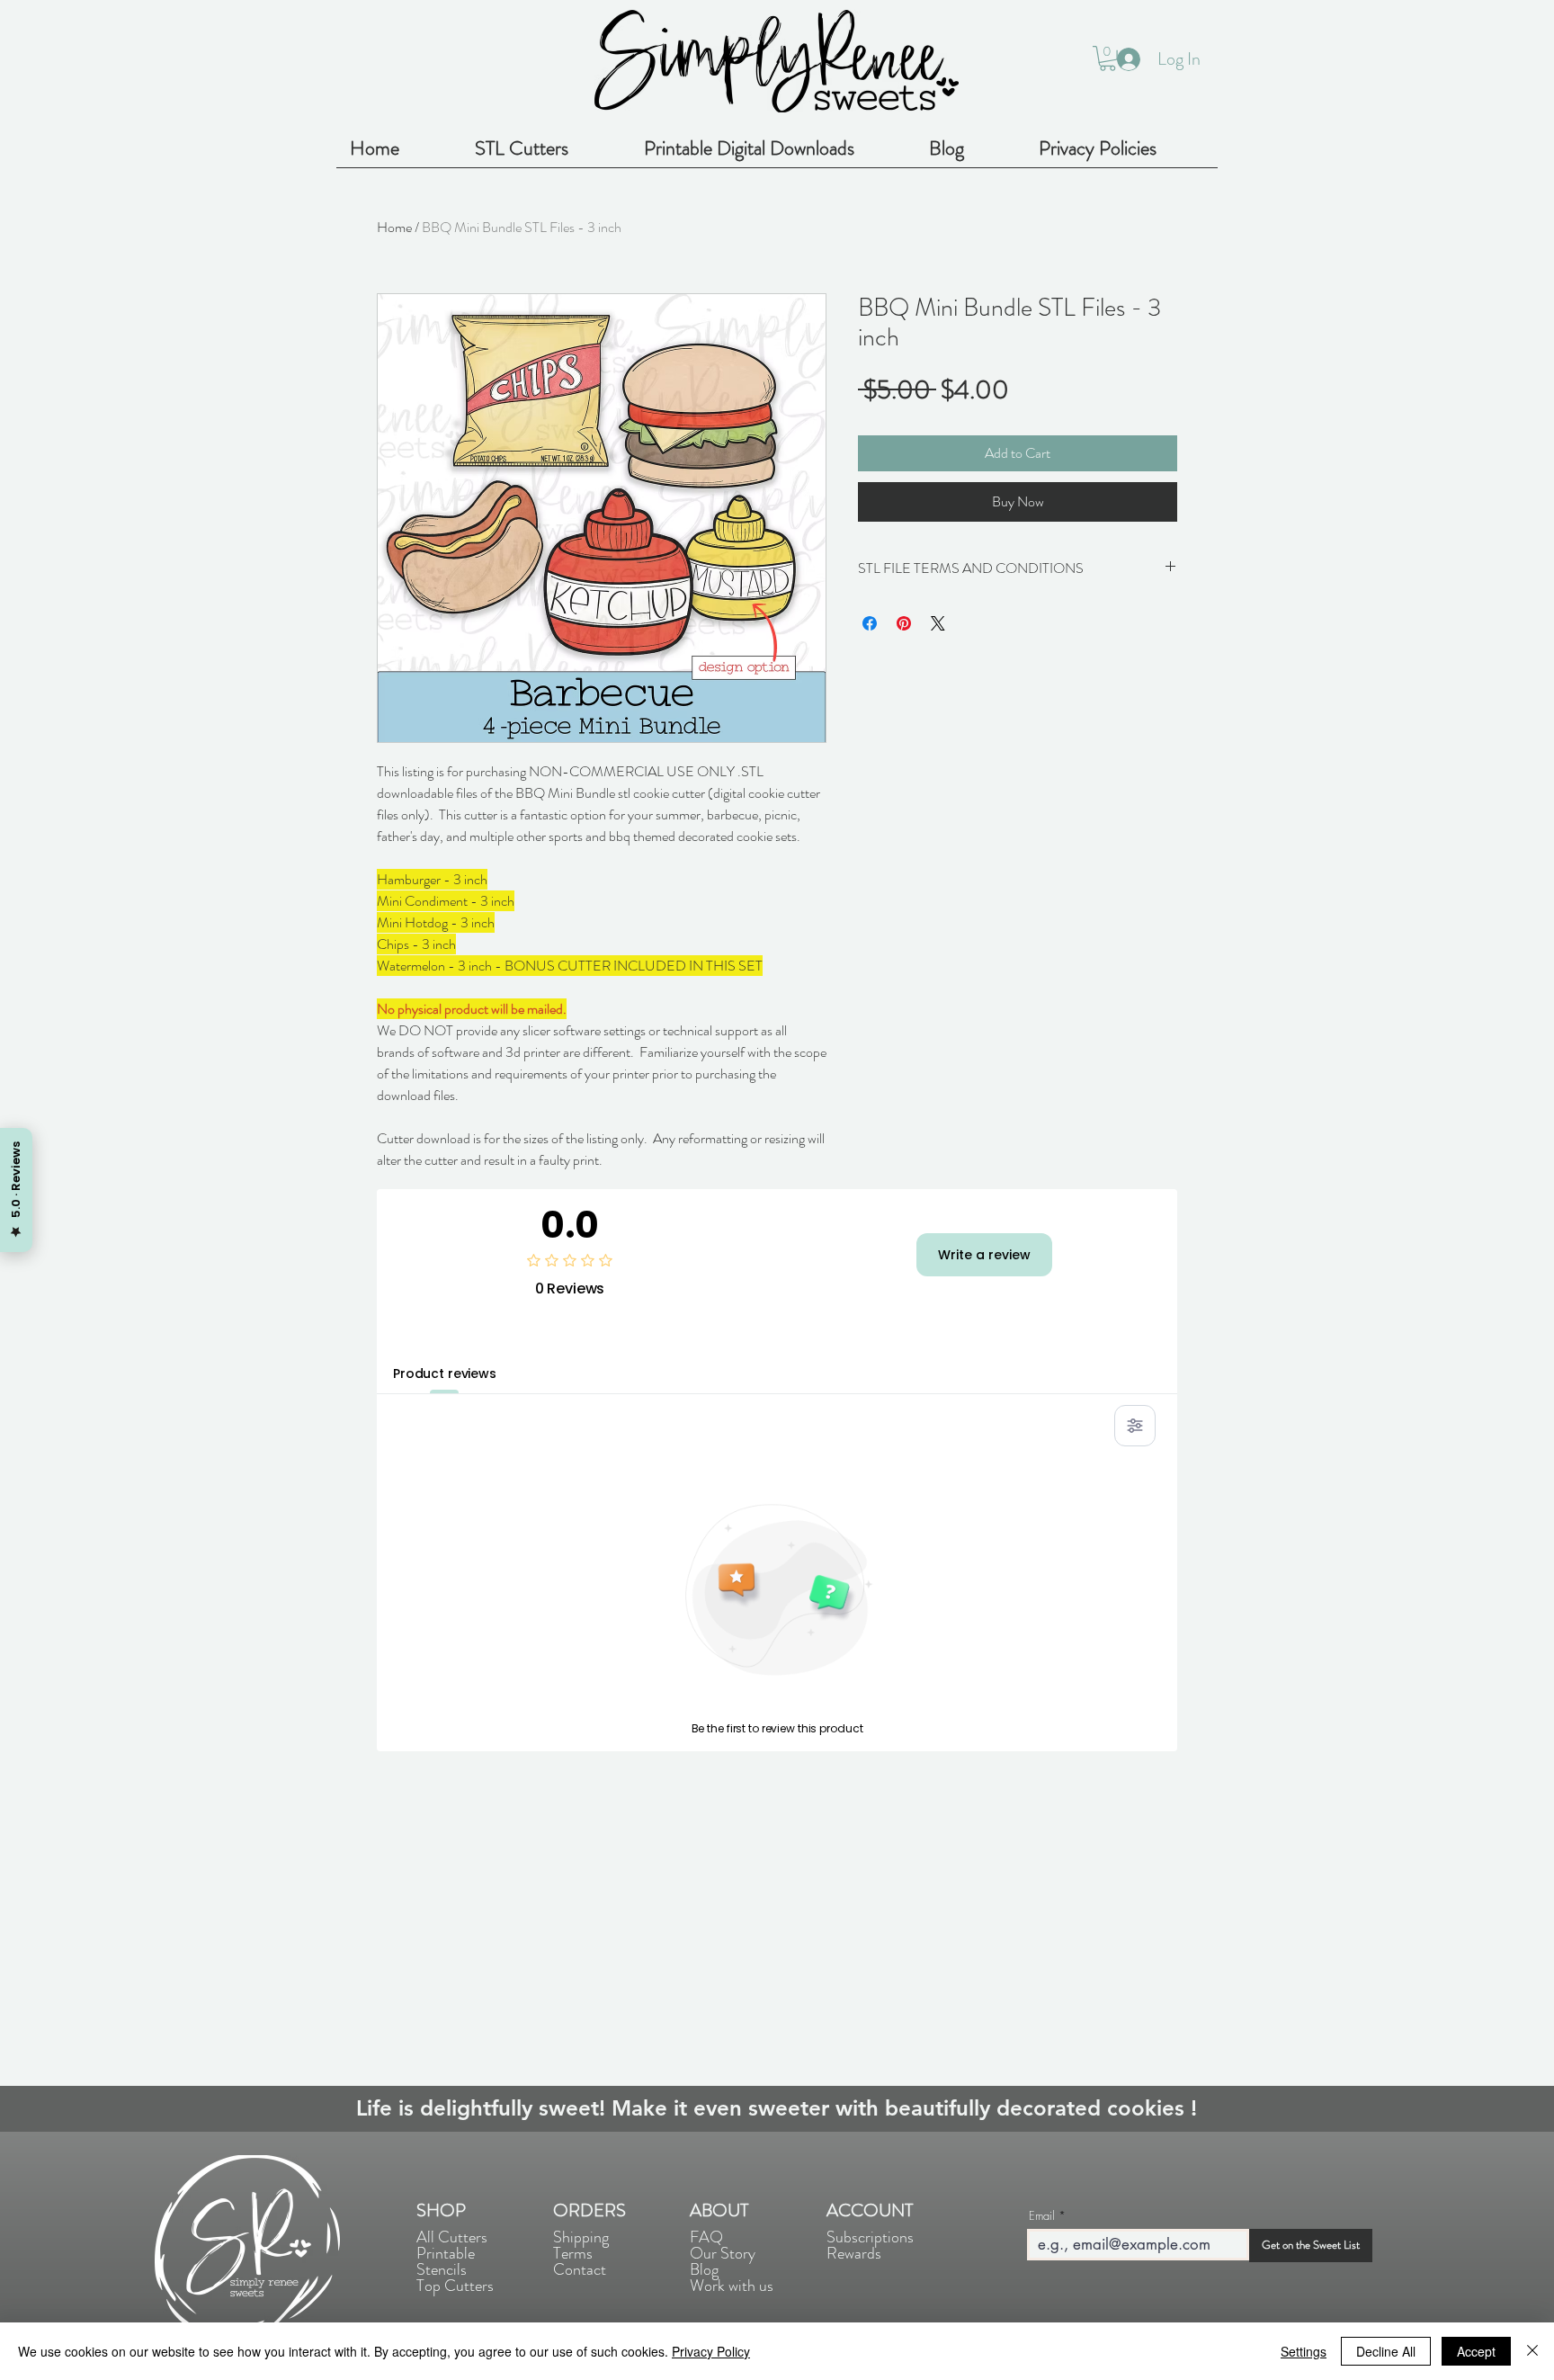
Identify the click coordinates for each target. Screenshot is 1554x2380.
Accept (1476, 2351)
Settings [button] (1304, 2351)
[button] (1107, 58)
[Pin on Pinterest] (904, 623)
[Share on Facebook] (870, 623)
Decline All (1386, 2351)
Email (1042, 2216)
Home (394, 227)
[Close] (1532, 2351)
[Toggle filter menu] (1135, 1426)
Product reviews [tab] (445, 1373)
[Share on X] (938, 623)
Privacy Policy (711, 2351)
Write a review (984, 1255)
